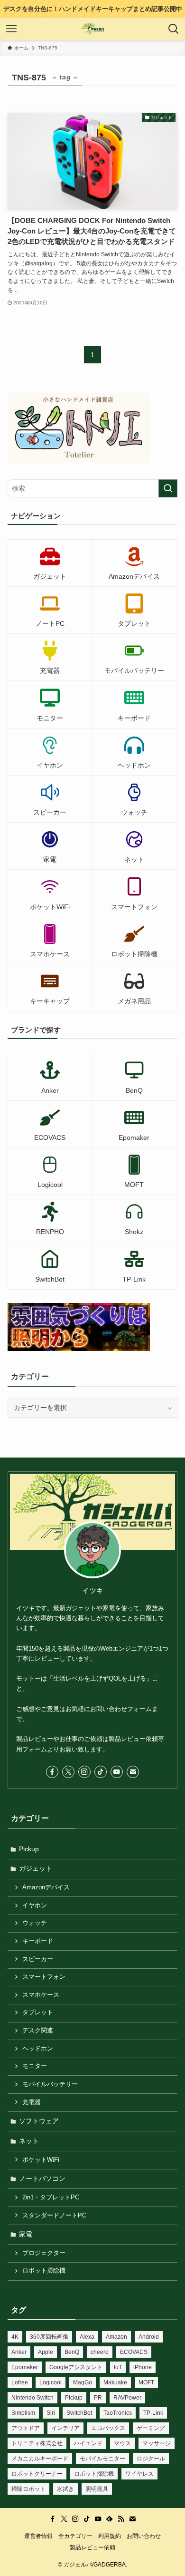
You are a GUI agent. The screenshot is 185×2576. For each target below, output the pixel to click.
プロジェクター (44, 2253)
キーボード (38, 1941)
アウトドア (26, 2428)
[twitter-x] (68, 1772)
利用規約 (110, 2536)
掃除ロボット (28, 2489)
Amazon (116, 2337)
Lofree (20, 2382)
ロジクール (151, 2459)
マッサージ (157, 2443)
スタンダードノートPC (54, 2216)
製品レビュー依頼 (92, 2547)
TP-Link (153, 2413)
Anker (19, 2352)
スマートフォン (44, 1977)
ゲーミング (151, 2428)
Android (149, 2337)
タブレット (38, 2012)
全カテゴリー (75, 2536)
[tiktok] (101, 1772)
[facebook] (52, 1772)
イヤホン (35, 1905)
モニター (35, 2066)
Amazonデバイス (46, 1887)
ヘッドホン (38, 2049)
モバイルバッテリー (50, 2084)
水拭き (65, 2489)
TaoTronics (118, 2413)
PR (98, 2398)
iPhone (143, 2367)
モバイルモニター (102, 2459)
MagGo (83, 2382)
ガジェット (36, 1868)
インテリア (65, 2428)
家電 (26, 2234)
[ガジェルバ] (93, 29)
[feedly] (110, 2519)
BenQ (72, 2352)
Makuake (115, 2382)
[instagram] (84, 1772)
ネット (29, 2141)
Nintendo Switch (32, 2398)
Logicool (51, 2382)
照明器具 (97, 2489)
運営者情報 (38, 2536)
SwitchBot (79, 2413)
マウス (122, 2443)
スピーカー (38, 1959)
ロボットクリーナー (37, 2474)
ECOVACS (134, 2352)
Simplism (23, 2413)
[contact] (133, 1772)
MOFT (146, 2382)
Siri (51, 2413)
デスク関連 (38, 2031)
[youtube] (117, 1772)
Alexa (87, 2337)
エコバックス (108, 2428)
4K (15, 2337)
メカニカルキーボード (40, 2459)
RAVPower (127, 2398)
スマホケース (41, 1995)
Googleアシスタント (76, 2367)
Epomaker (25, 2367)
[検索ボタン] (174, 29)
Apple (46, 2352)
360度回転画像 (49, 2337)
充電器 (32, 2102)
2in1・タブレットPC (51, 2197)
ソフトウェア (39, 2121)
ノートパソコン (42, 2178)
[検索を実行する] (168, 488)
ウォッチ (35, 1923)
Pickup (29, 1849)
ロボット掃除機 (44, 2271)
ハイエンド (88, 2443)
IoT (118, 2367)
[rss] (121, 2519)
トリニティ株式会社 (37, 2443)
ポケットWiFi (41, 2160)
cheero (100, 2352)
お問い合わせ (144, 2536)
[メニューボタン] (11, 29)
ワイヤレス (139, 2474)
